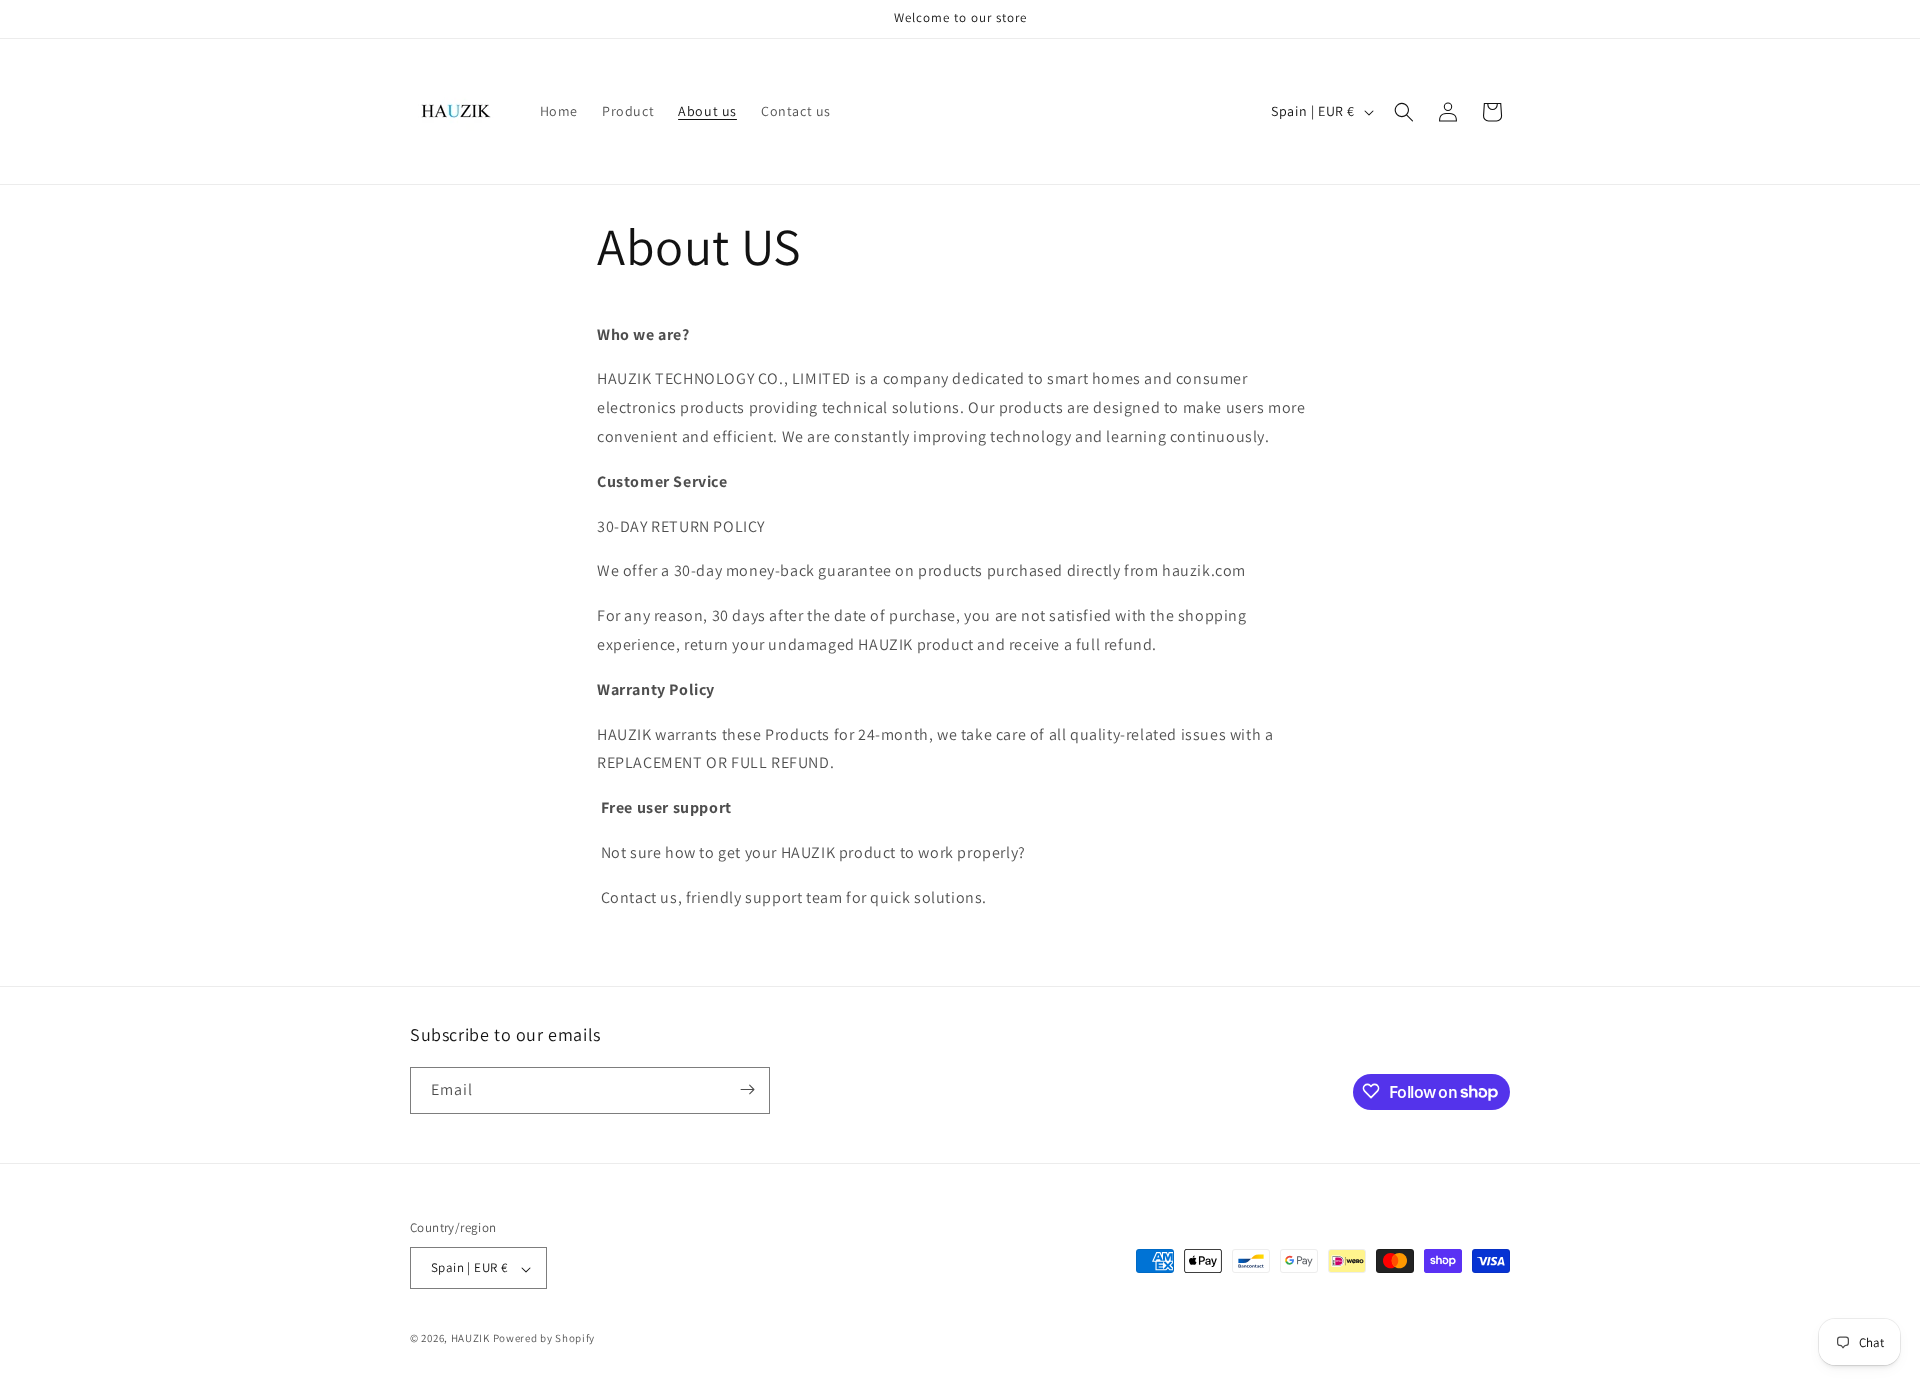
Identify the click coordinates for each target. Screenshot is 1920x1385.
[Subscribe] (747, 1089)
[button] (1404, 112)
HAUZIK (470, 1339)
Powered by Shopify (544, 1339)
